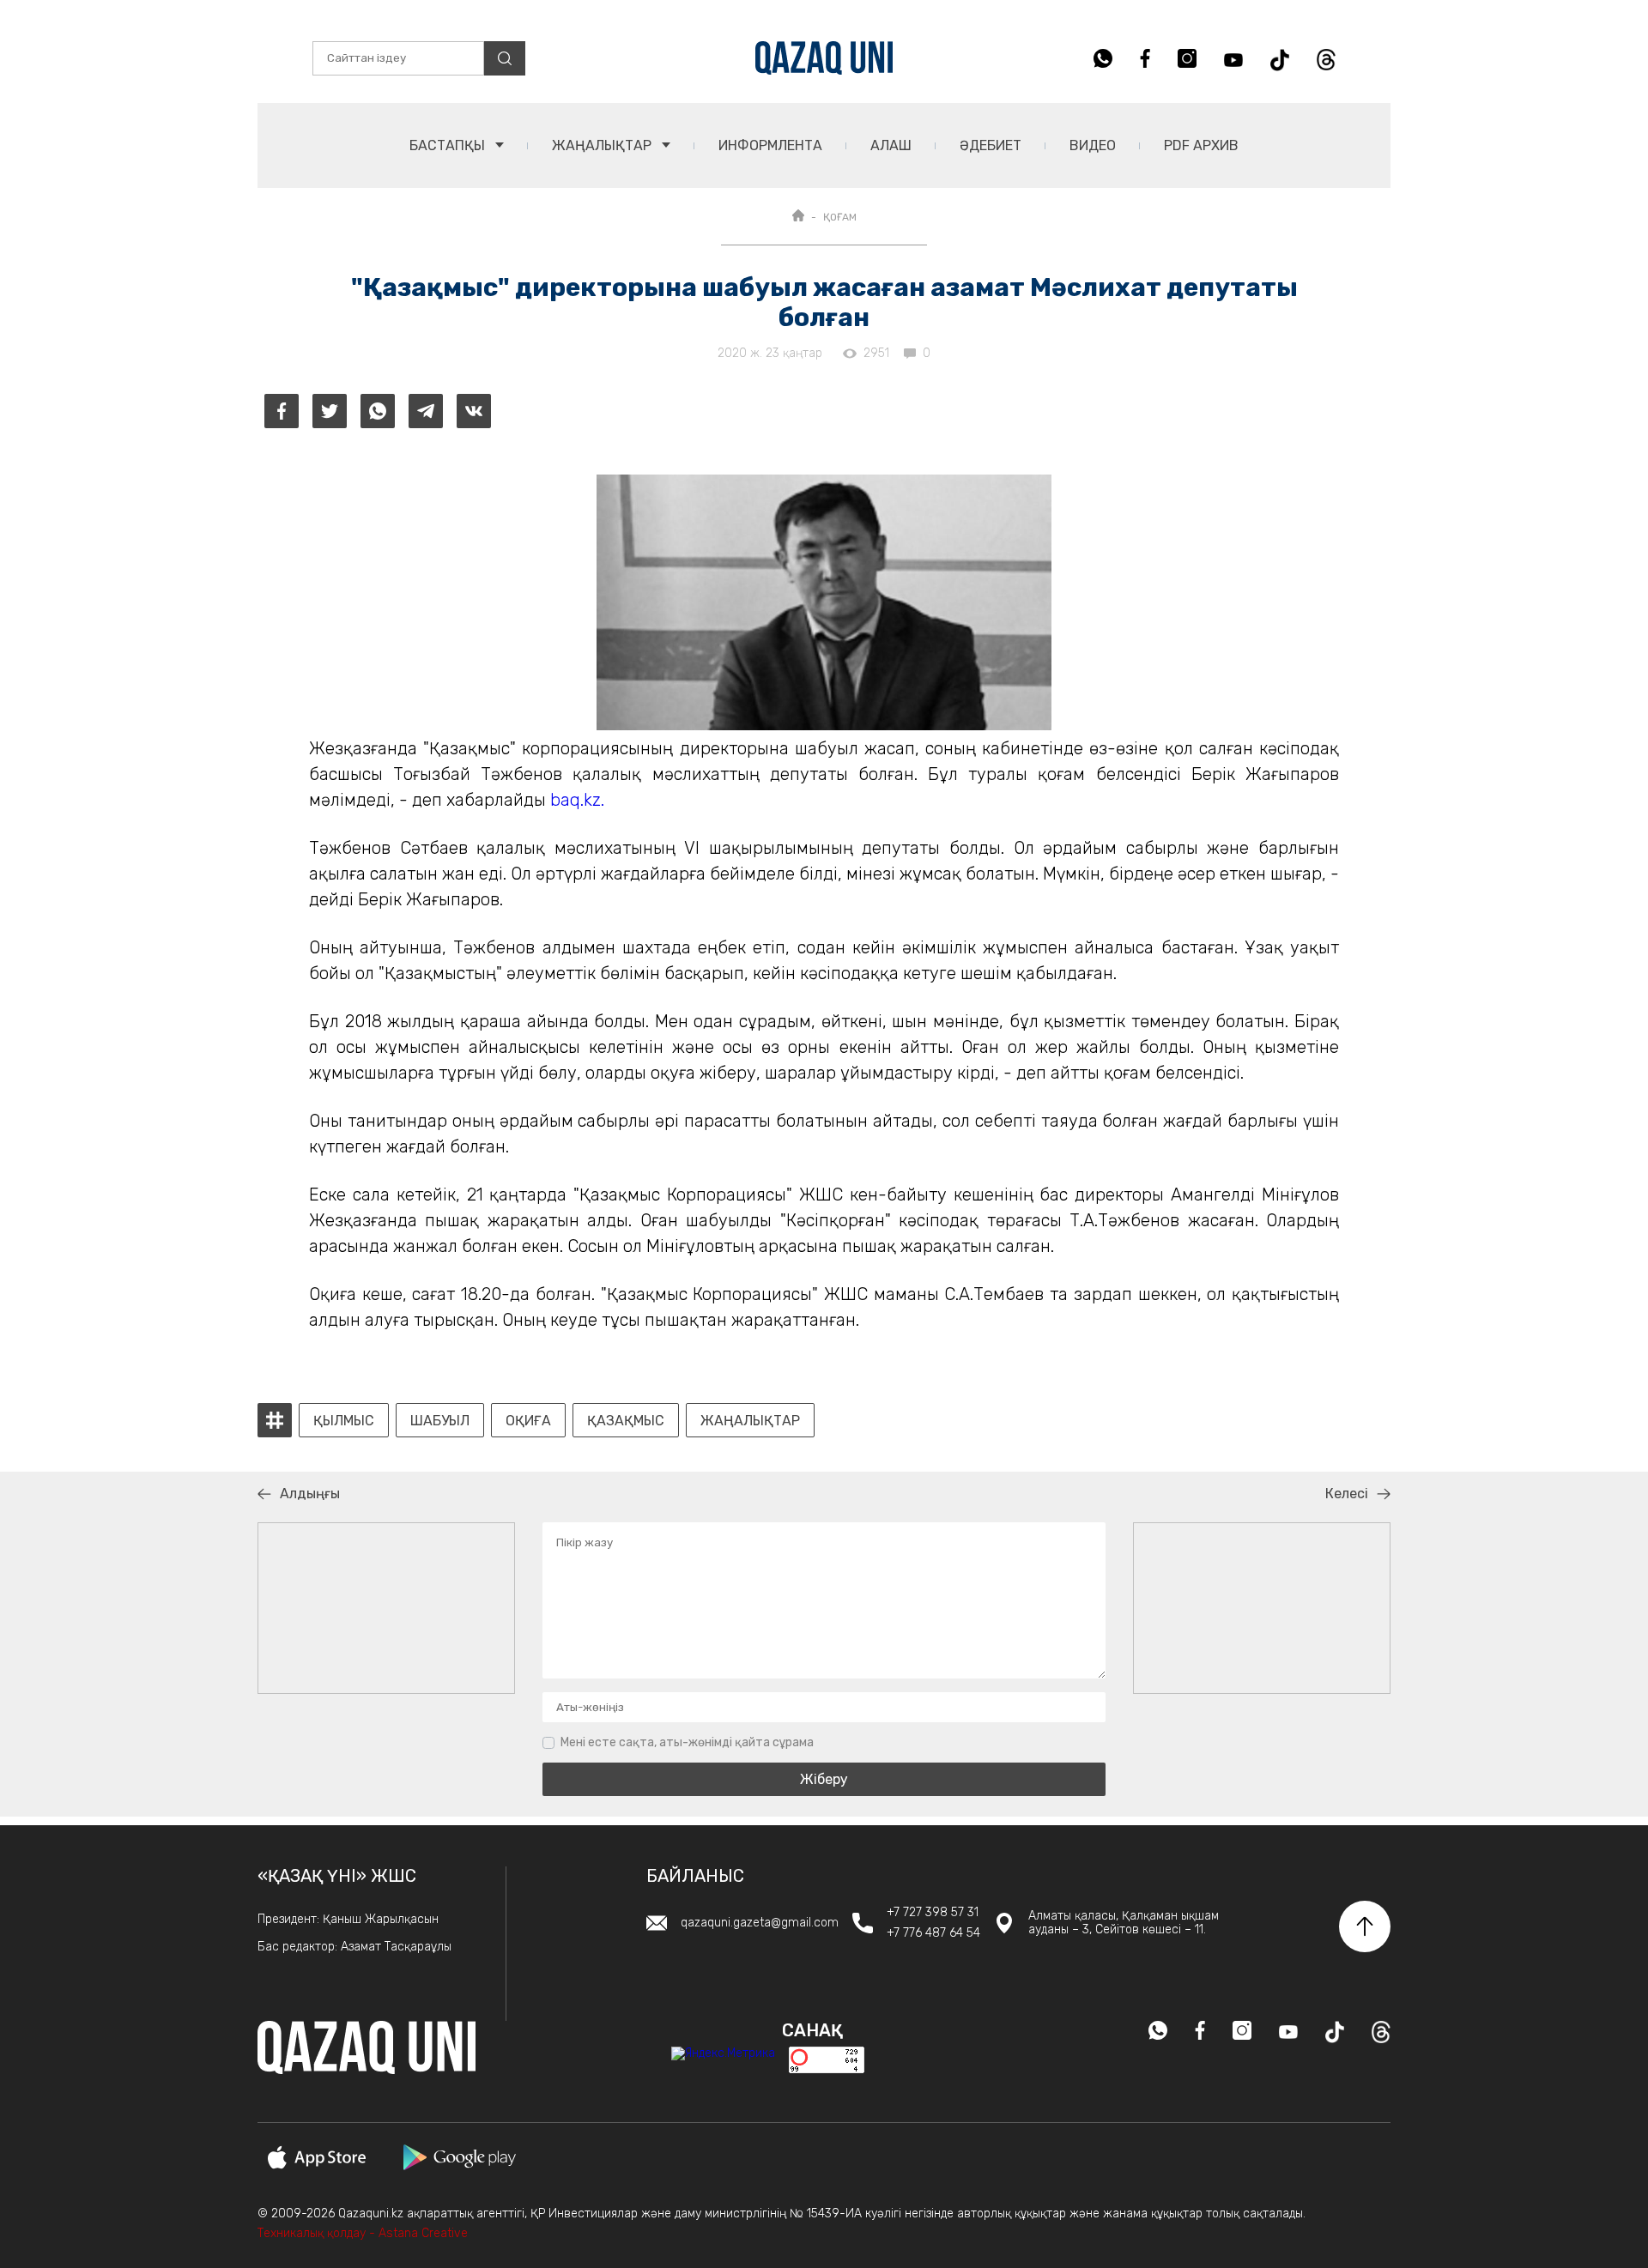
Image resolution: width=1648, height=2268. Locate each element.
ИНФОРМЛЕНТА (770, 145)
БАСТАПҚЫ (449, 145)
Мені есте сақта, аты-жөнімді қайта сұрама (687, 1742)
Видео (1093, 145)
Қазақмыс (626, 1421)
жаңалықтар (750, 1421)
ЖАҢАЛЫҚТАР (603, 145)
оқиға (528, 1421)
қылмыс (344, 1421)
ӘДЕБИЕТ (991, 145)
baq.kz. (579, 800)
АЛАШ (891, 145)
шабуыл (440, 1421)
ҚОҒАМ (840, 217)
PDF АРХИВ (1201, 145)
